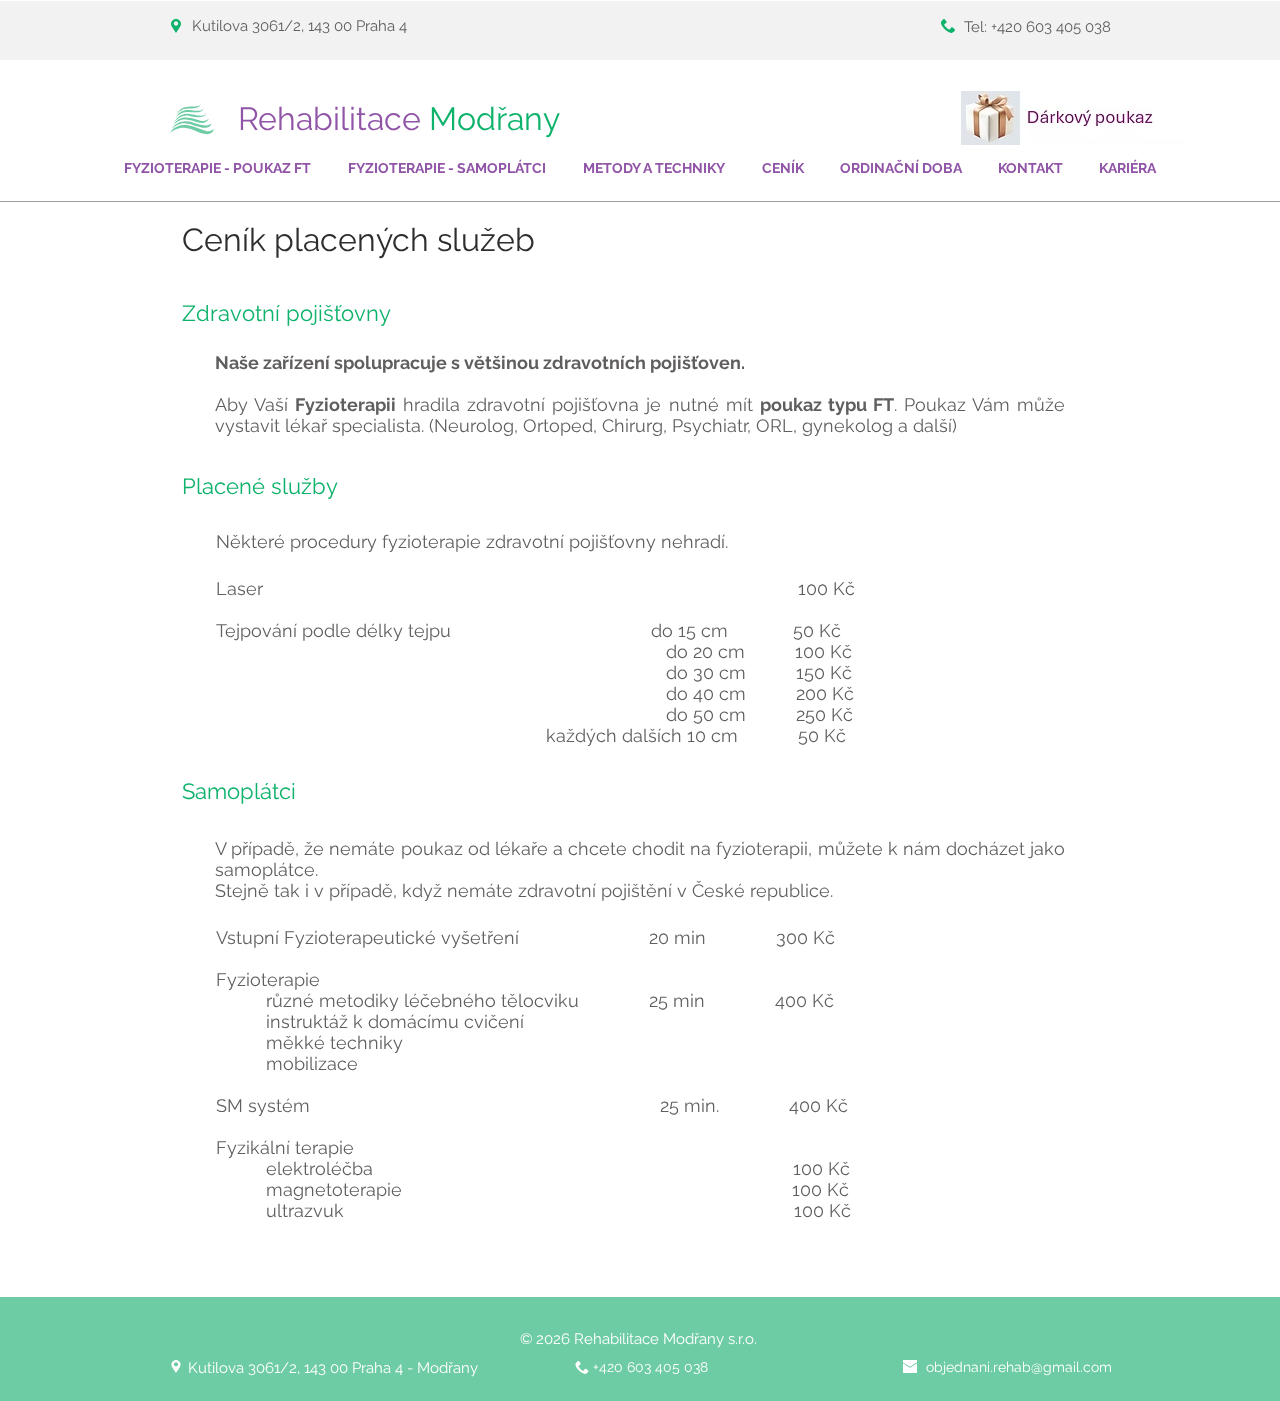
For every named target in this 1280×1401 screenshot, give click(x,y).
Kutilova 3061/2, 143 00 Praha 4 (301, 26)
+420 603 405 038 (1051, 27)
